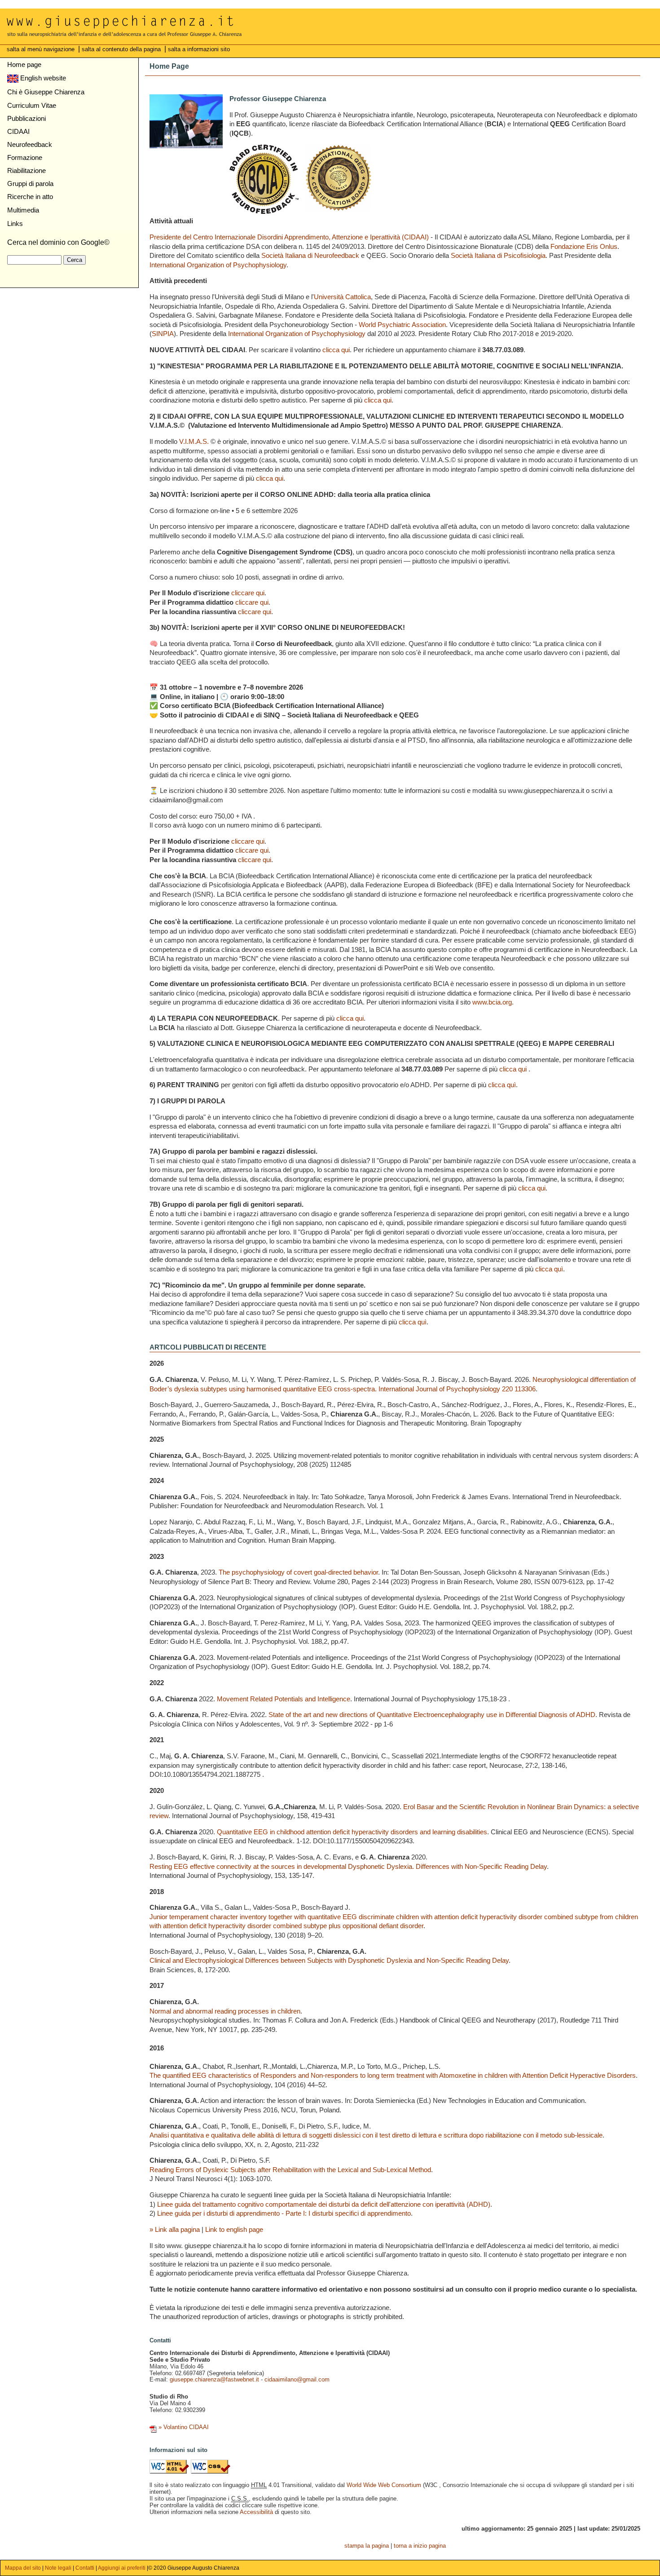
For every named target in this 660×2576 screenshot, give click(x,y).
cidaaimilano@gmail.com (297, 2379)
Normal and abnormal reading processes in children (225, 2011)
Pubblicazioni (26, 118)
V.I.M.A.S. (194, 441)
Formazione (25, 157)
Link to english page (234, 2229)
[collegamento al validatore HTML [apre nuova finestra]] (169, 2472)
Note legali (58, 2568)
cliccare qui (248, 593)
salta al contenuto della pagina (122, 49)
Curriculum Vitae (32, 105)
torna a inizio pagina (420, 2546)
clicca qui (336, 350)
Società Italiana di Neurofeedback (310, 255)
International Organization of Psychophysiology (218, 265)
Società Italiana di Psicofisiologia (498, 255)
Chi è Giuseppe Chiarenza (46, 92)
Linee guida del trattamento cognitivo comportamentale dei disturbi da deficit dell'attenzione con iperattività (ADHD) (324, 2204)
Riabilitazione (26, 170)
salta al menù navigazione (42, 49)
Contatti (85, 2568)
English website (42, 78)
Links (15, 224)
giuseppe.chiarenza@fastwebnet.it (214, 2379)
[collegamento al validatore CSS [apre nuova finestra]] (211, 2472)
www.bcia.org (492, 1002)
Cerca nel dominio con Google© (58, 242)
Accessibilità (256, 2512)
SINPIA (163, 334)
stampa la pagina (367, 2546)
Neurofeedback (30, 144)
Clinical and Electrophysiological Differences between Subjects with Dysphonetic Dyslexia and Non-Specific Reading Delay (329, 1960)
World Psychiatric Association (402, 325)
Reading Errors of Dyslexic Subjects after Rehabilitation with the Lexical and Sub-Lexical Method (290, 2170)
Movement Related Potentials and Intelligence (284, 1699)
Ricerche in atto (30, 197)
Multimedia (23, 210)
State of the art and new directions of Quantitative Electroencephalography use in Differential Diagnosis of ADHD (432, 1715)
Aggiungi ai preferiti (122, 2568)
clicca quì (502, 1085)
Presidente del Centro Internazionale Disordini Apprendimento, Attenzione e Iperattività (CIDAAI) (289, 237)
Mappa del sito (24, 2568)
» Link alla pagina (175, 2229)
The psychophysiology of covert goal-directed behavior (298, 1572)
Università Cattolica (342, 297)
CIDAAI (18, 131)
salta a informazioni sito (199, 49)
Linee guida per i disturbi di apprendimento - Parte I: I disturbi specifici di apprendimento (284, 2213)
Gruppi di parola (30, 184)
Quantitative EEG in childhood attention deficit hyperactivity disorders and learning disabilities (352, 1832)
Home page (24, 64)
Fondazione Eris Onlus (584, 246)
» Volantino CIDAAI (185, 2427)
